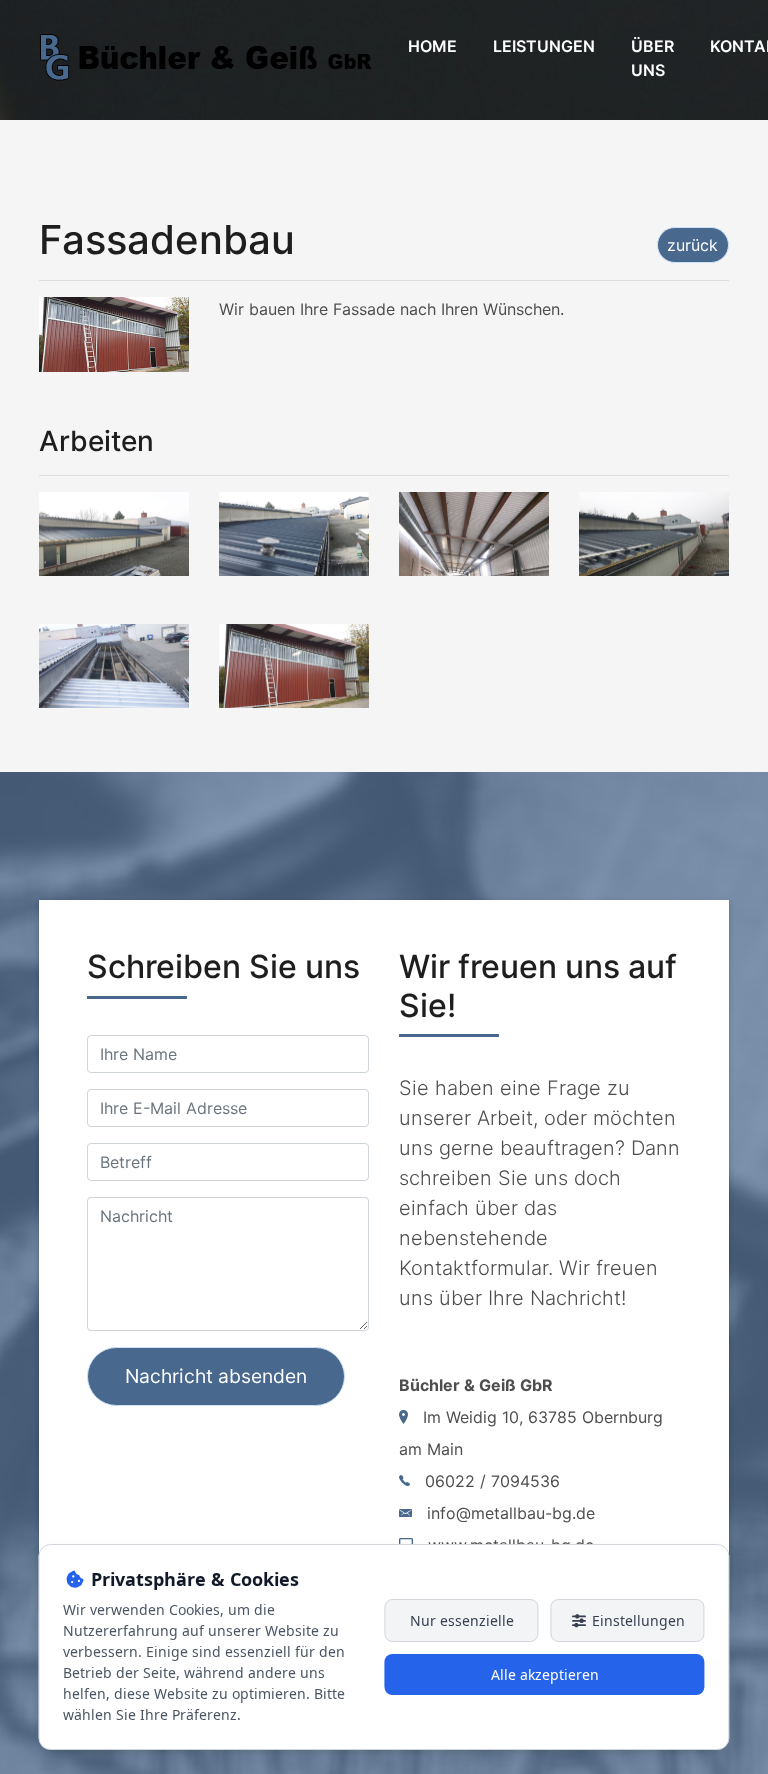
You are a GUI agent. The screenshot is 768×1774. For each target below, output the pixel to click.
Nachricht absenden (216, 1376)
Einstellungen (636, 1620)
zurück (692, 245)
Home (432, 46)
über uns (652, 58)
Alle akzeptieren (545, 1674)
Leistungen (544, 46)
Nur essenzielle (462, 1620)
